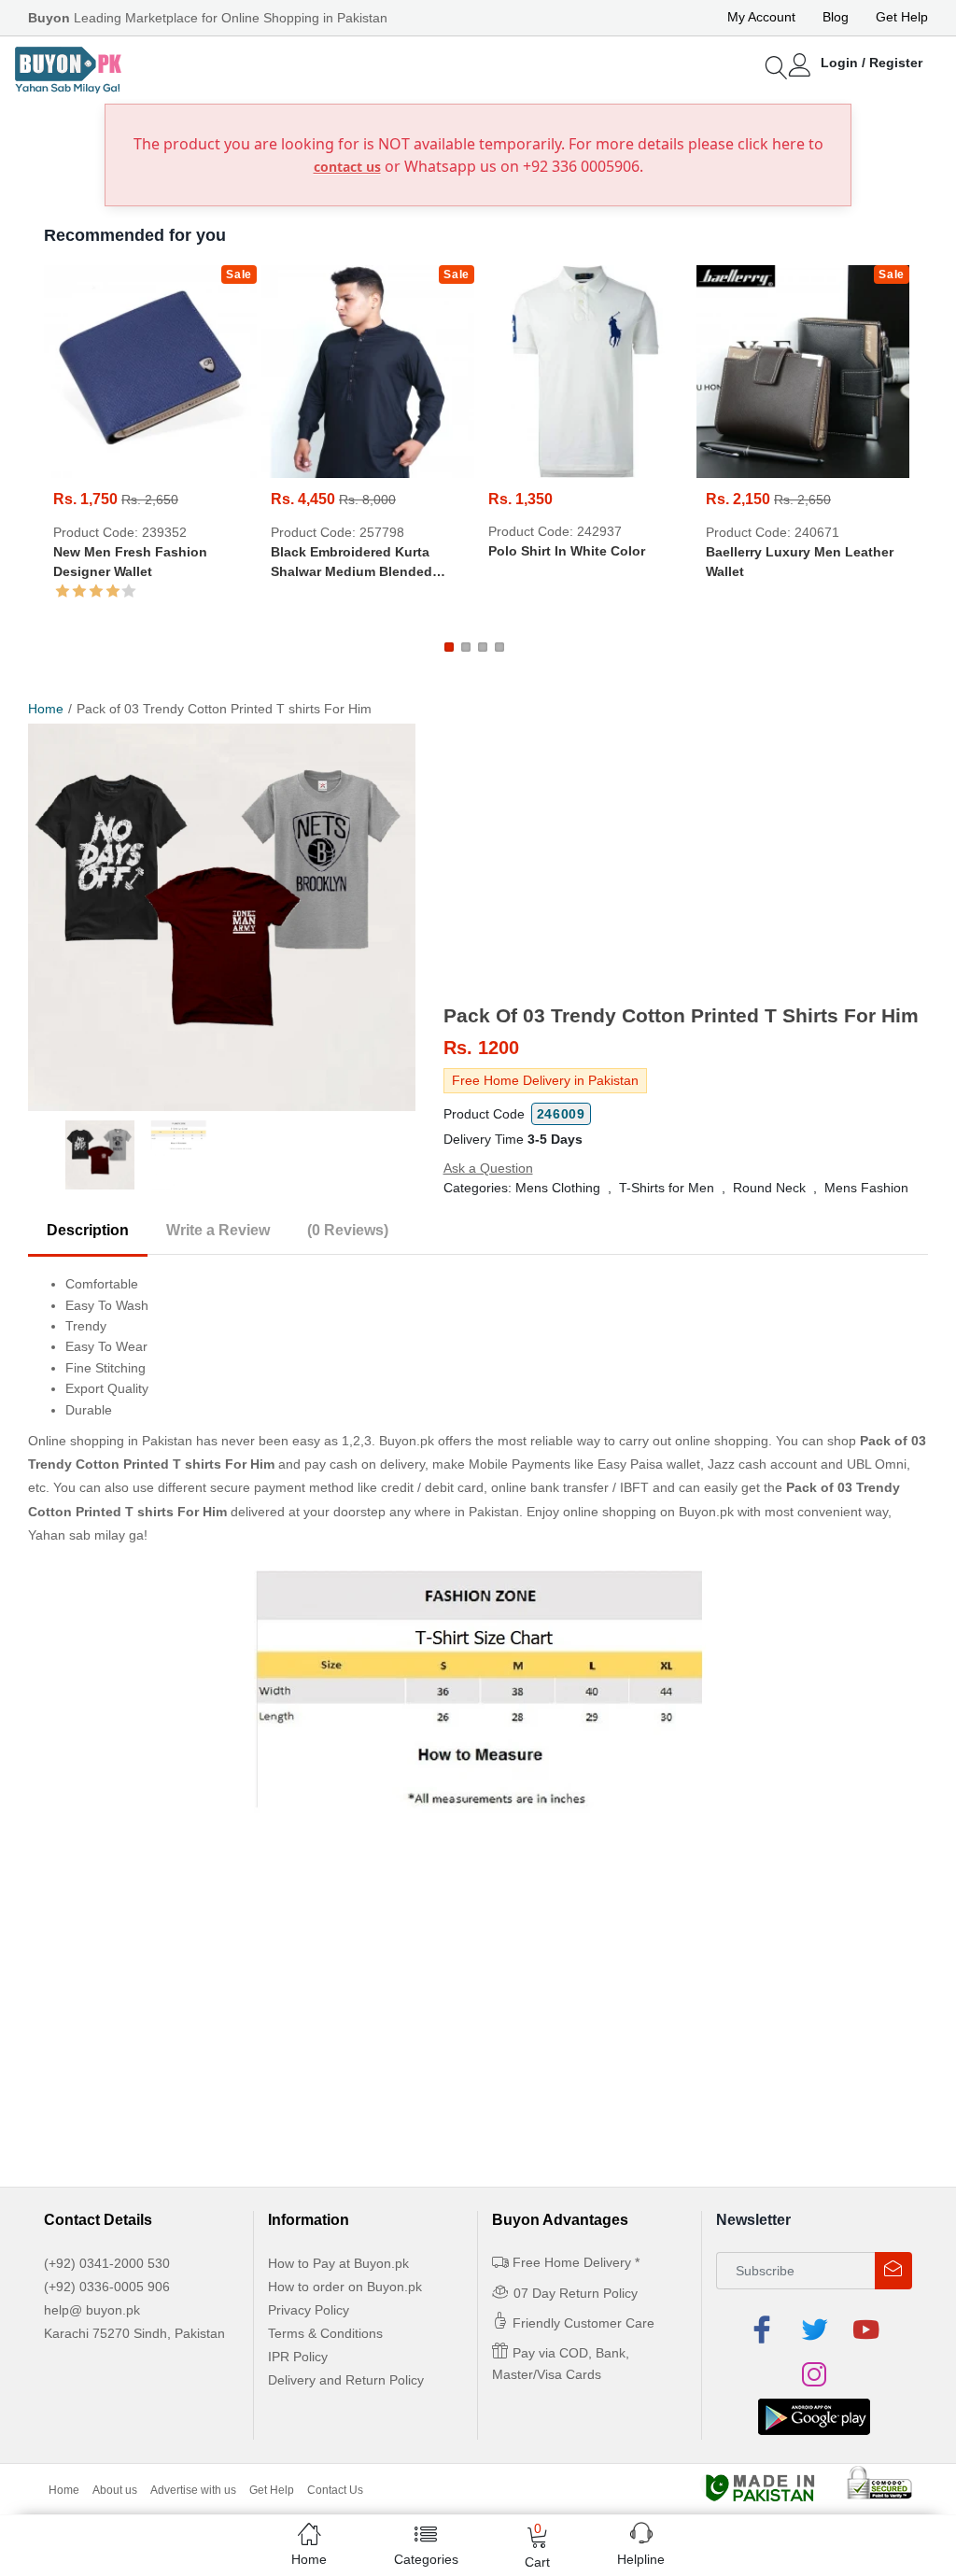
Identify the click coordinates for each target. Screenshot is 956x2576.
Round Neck (769, 1188)
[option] (222, 917)
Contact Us (335, 2490)
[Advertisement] (686, 864)
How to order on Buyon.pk (345, 2287)
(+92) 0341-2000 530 (107, 2263)
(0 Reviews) (348, 1230)
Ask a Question (488, 1168)
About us (115, 2490)
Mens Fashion (866, 1188)
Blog (836, 17)
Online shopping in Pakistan (110, 1441)
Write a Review (218, 1230)
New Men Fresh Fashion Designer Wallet (130, 562)
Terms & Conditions (325, 2333)
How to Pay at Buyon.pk (338, 2263)
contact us (347, 167)
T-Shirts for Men (667, 1188)
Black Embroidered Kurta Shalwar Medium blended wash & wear (351, 563)
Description (88, 1230)
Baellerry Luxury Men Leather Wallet (800, 562)
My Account (761, 17)
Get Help (902, 17)
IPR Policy (298, 2357)
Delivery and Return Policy (346, 2380)
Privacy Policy (309, 2310)
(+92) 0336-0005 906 (107, 2287)
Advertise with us (193, 2490)
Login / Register (872, 63)
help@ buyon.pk (92, 2310)
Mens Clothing (558, 1188)
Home (46, 709)
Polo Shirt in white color (567, 551)
